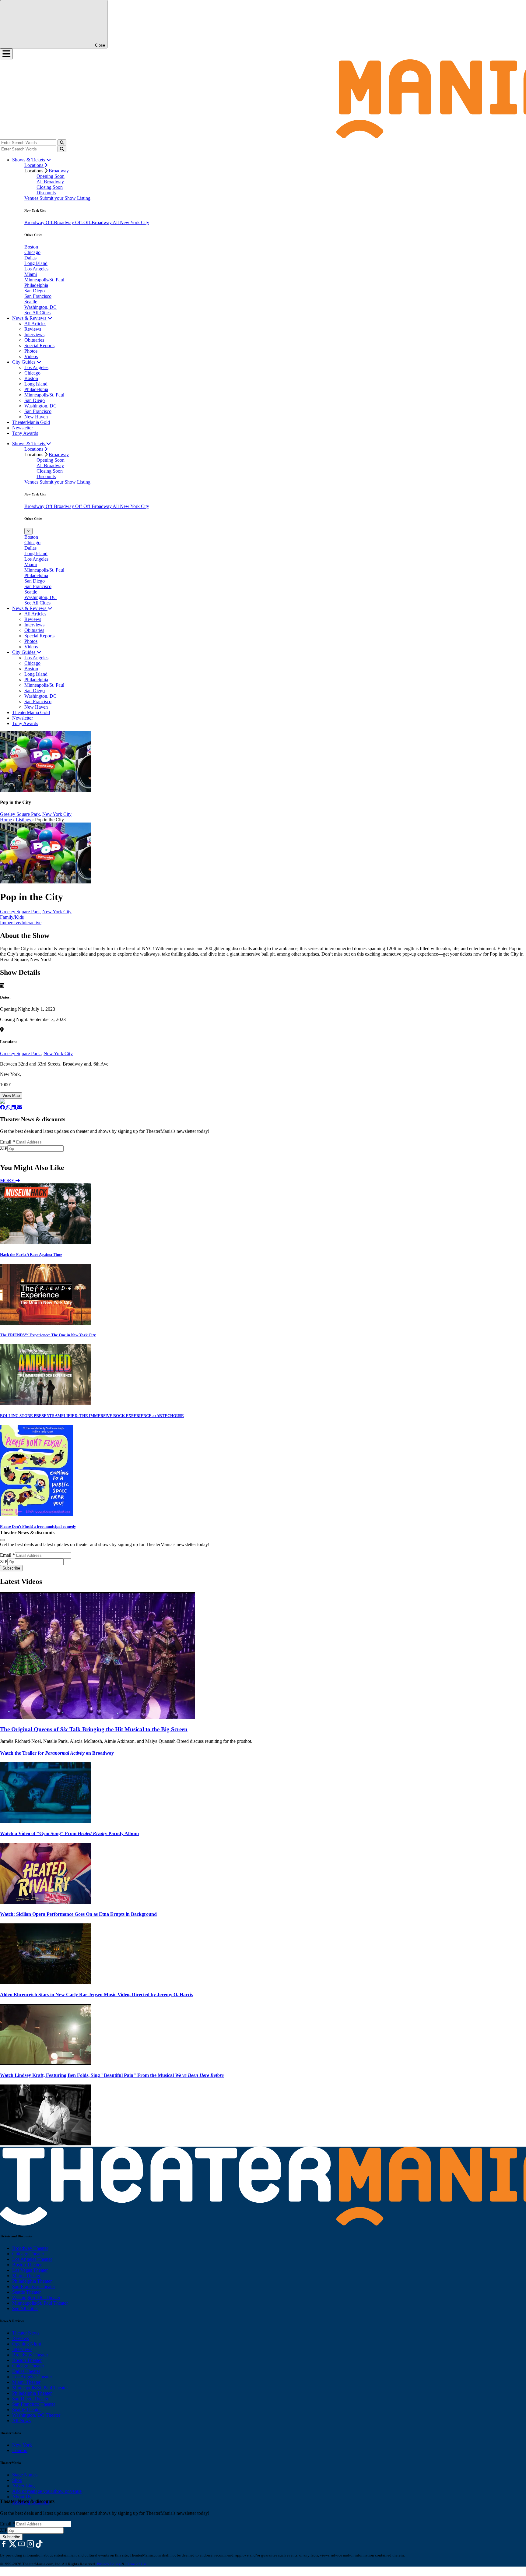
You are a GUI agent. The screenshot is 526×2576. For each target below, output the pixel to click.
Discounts (46, 193)
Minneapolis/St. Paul (44, 280)
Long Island (36, 263)
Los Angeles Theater (32, 2259)
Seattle (31, 302)
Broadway (59, 171)
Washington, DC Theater (36, 2298)
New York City (57, 814)
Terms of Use (136, 2564)
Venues (32, 198)
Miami (31, 274)
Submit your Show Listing (65, 198)
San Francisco (38, 296)
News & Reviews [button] (30, 318)
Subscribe (12, 1155)
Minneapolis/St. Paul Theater (40, 2303)
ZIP (4, 1148)
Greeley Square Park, (21, 814)
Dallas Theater (26, 2371)
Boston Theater (27, 2265)
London (20, 2450)
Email (7, 1142)
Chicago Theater (28, 2254)
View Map (11, 1096)
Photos (31, 351)
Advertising (23, 2486)
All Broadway (50, 182)
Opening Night (27, 2344)
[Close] (2, 1540)
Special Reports (39, 345)
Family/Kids (12, 917)
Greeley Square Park (21, 1054)
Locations (34, 165)
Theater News (26, 2333)
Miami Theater (26, 2276)
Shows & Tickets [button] (29, 160)
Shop (17, 2480)
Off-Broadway (60, 222)
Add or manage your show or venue (47, 2491)
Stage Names (25, 2475)
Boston (31, 247)
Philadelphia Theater (32, 2281)
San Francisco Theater (34, 2287)
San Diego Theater (30, 2399)
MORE (8, 1181)
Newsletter (23, 428)
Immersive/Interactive (21, 923)
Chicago (32, 252)
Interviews (34, 335)
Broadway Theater (30, 2248)
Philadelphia (36, 285)
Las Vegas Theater (30, 2270)
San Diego (35, 291)
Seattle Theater (26, 2292)
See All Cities (37, 313)
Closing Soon (50, 187)
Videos (31, 356)
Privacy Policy (109, 2564)
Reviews (33, 329)
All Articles (35, 324)
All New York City (131, 222)
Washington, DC (40, 307)
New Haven (36, 417)
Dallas (30, 258)
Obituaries (34, 340)
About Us (22, 2497)
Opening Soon (51, 176)
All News (21, 2421)
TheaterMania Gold (31, 422)
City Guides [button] (24, 362)
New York (22, 2445)
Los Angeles (36, 269)
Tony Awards (25, 433)
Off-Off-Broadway (94, 222)
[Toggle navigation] (6, 54)
